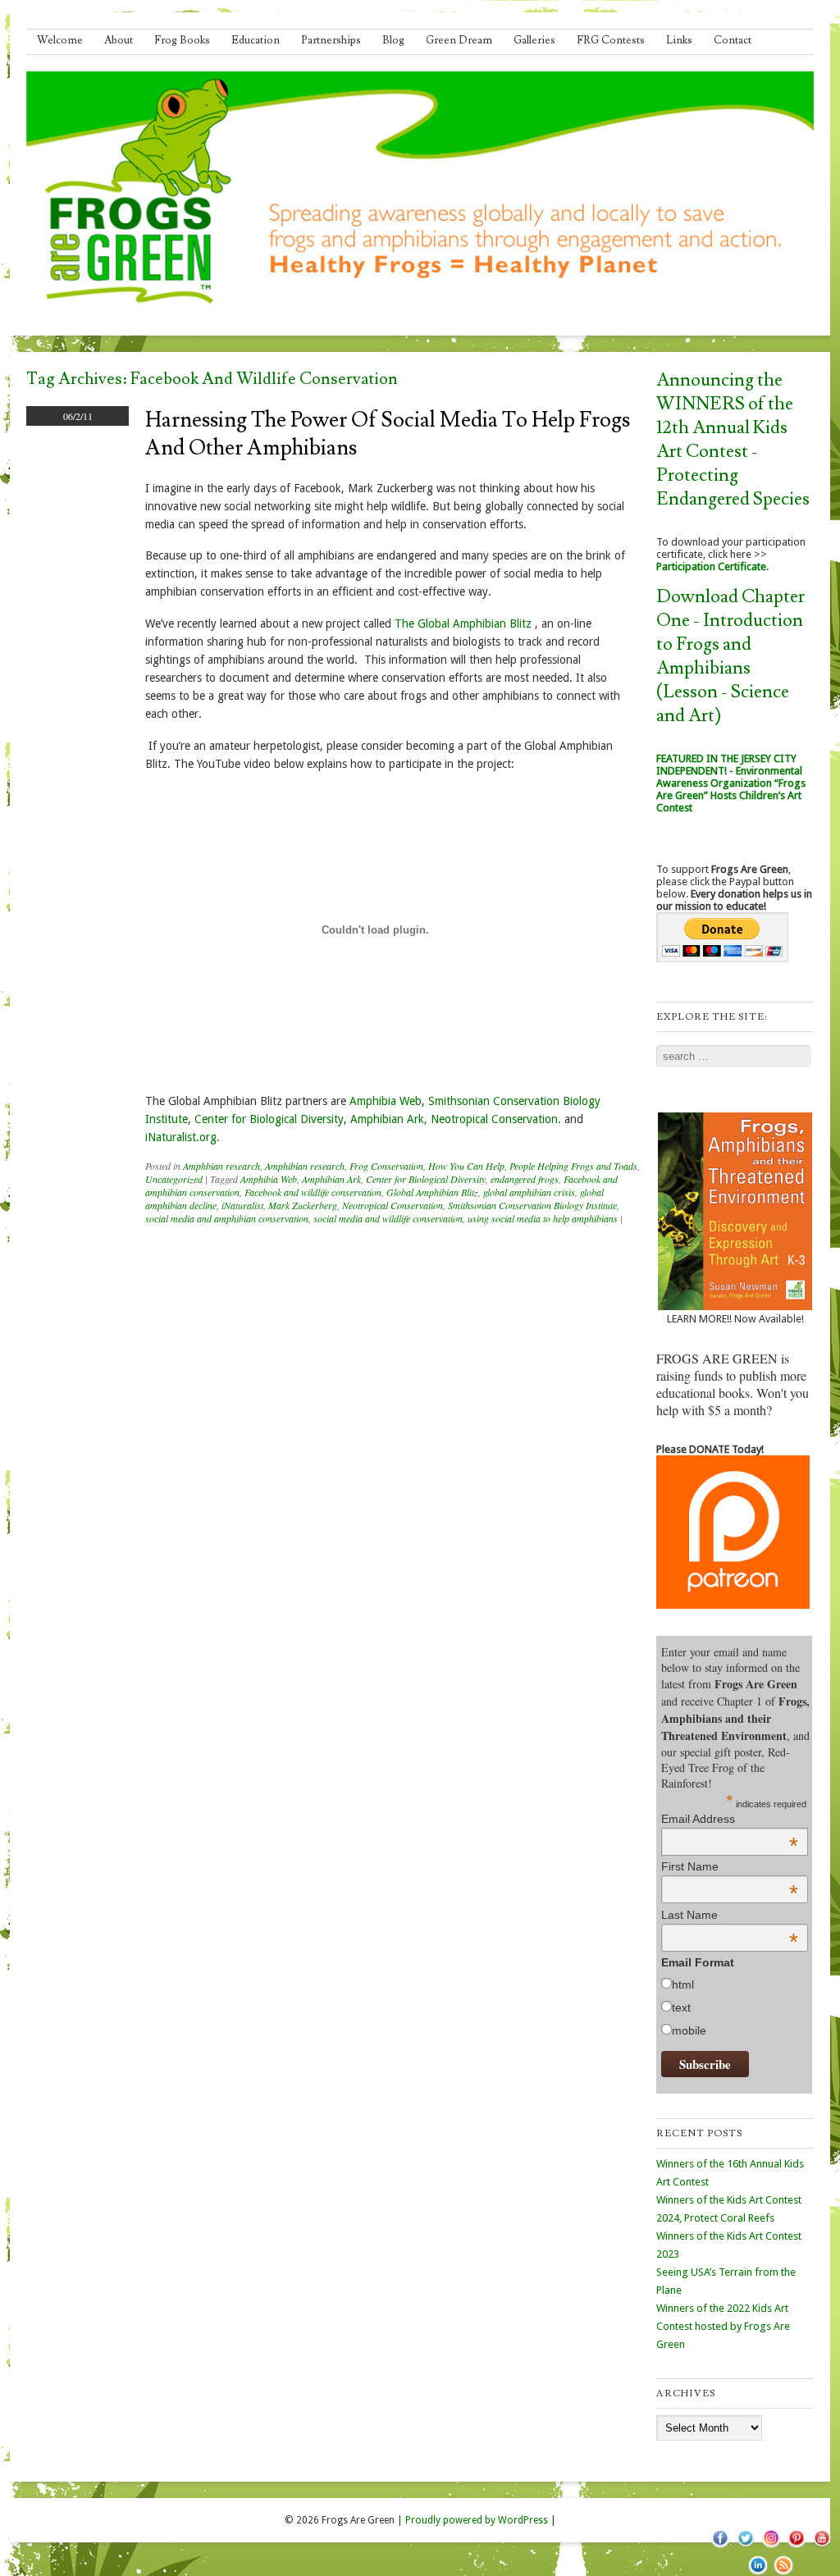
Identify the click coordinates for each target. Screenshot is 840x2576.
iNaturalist (242, 1205)
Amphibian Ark (331, 1179)
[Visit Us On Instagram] (771, 2547)
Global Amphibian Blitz (432, 1192)
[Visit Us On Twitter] (745, 2547)
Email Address (730, 1819)
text (681, 2007)
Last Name (730, 1915)
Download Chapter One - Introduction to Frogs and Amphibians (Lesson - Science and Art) (730, 656)
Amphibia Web (386, 1101)
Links (679, 40)
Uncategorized (174, 1179)
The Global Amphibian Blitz (465, 623)
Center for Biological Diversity (269, 1119)
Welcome (60, 40)
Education (256, 40)
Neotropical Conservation (393, 1205)
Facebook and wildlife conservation (313, 1192)
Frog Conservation (386, 1166)
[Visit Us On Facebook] (720, 2547)
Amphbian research (221, 1166)
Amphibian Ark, (389, 1119)
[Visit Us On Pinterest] (796, 2547)
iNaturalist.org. (183, 1137)
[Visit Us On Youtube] (822, 2547)
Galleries (534, 40)
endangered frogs (525, 1179)
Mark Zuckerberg (303, 1205)
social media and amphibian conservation (227, 1218)
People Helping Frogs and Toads (573, 1166)
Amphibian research (305, 1166)
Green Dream (459, 40)
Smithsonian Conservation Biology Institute (532, 1205)
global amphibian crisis (529, 1192)
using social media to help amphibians (543, 1218)
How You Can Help (466, 1166)
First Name (730, 1866)
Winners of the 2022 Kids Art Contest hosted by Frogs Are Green (723, 2326)
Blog (393, 40)
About (119, 40)
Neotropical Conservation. (496, 1119)
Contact (733, 40)
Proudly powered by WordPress (477, 2520)
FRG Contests (611, 40)
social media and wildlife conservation (388, 1218)
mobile (689, 2030)
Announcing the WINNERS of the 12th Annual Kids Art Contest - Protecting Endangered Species (733, 440)
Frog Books (182, 40)
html (683, 1985)
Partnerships (331, 40)
